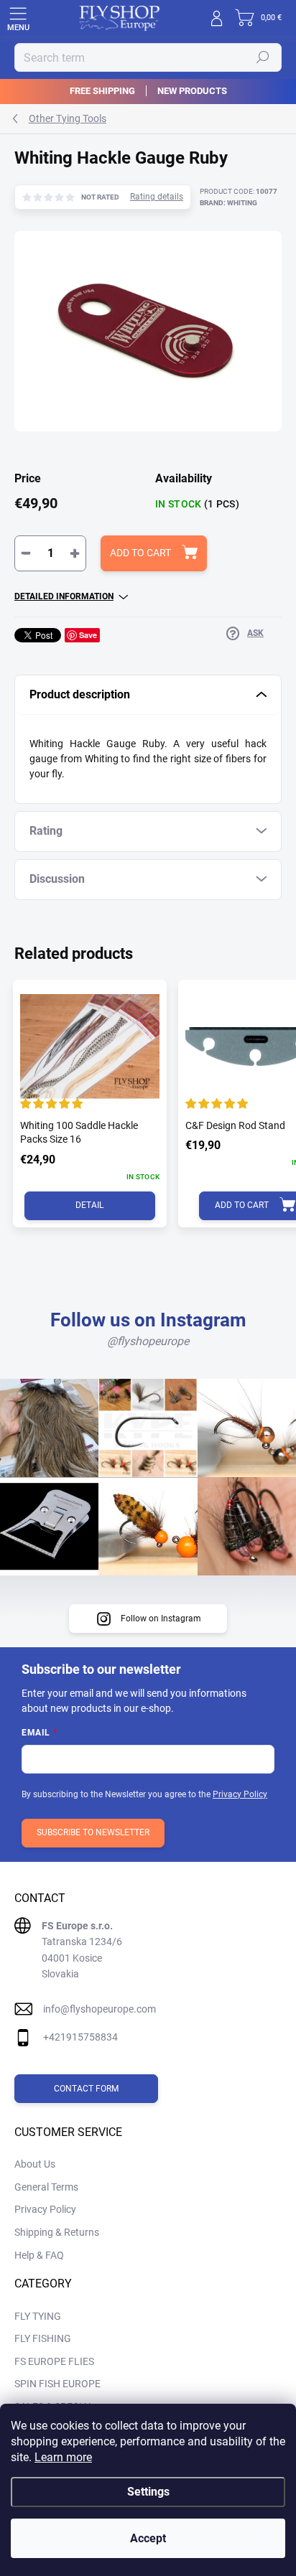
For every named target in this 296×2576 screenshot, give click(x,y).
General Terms (46, 2187)
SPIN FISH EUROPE (57, 2384)
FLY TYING (38, 2316)
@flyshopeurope (148, 1341)
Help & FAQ (39, 2255)
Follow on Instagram (161, 1619)
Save (88, 635)
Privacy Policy (240, 1794)
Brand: (228, 203)
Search (263, 57)
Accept (148, 2538)
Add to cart (140, 553)
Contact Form (86, 2089)
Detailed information (64, 596)
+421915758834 (80, 2037)
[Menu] (18, 18)
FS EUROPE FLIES (54, 2361)
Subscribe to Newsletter (93, 1832)
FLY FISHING (43, 2338)
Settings (148, 2492)
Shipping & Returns (57, 2232)
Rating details (157, 197)
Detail (89, 1205)
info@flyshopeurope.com (100, 2009)
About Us (35, 2164)
